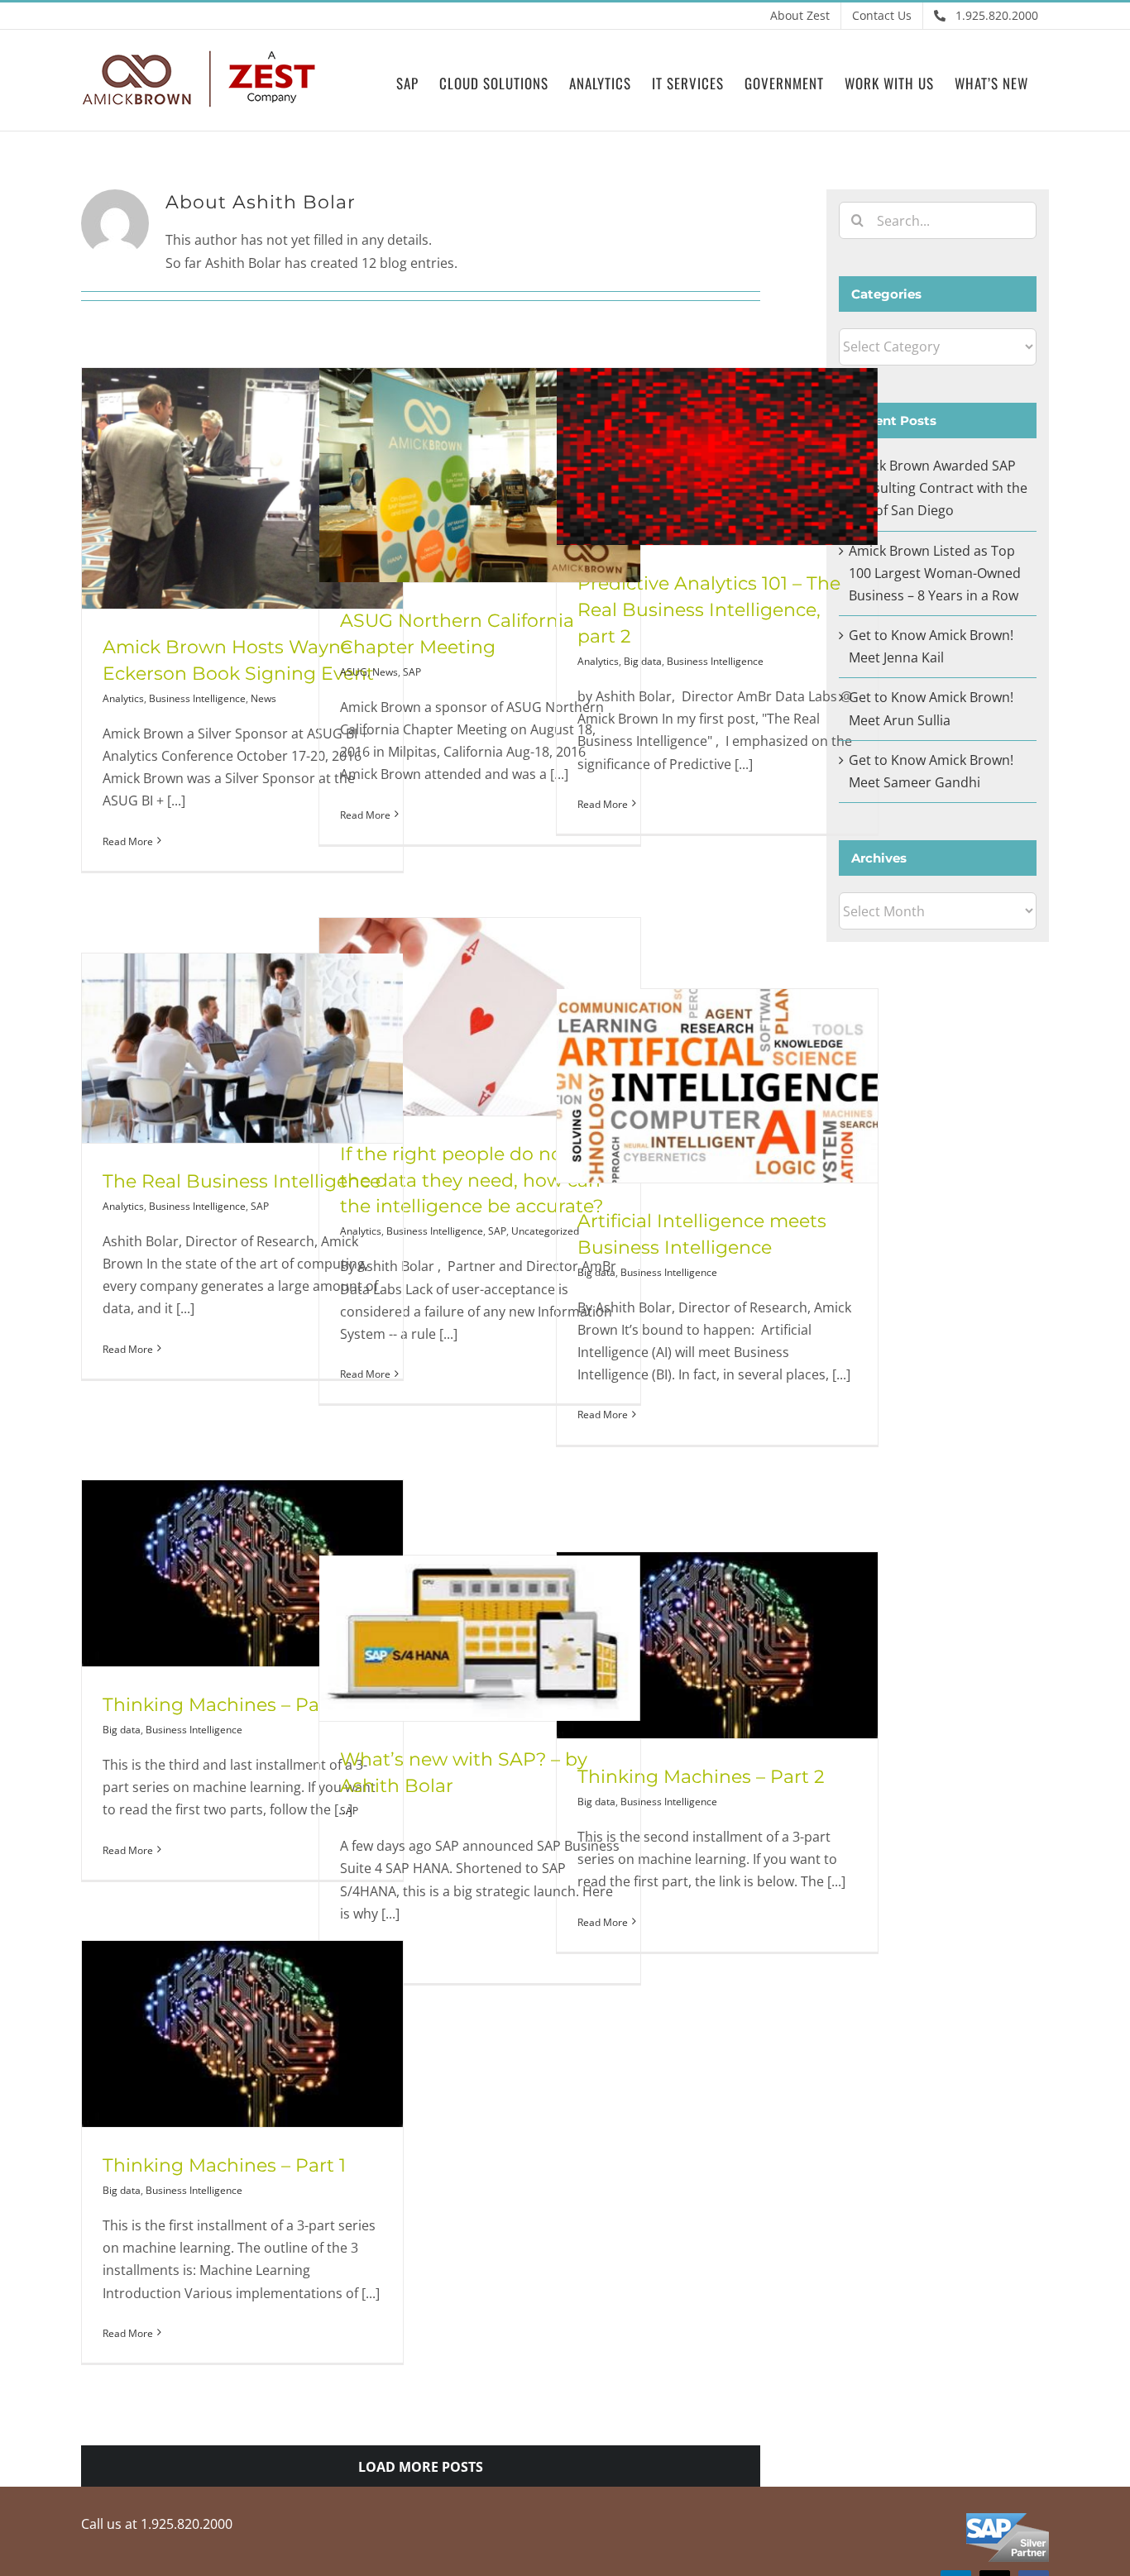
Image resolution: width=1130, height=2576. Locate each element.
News (263, 698)
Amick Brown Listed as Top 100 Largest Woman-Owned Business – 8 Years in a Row (935, 573)
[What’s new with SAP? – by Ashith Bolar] (480, 1639)
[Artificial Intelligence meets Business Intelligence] (717, 1086)
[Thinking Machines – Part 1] (242, 2034)
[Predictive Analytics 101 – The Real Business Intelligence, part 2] (717, 457)
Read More (128, 841)
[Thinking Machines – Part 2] (717, 1645)
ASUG (354, 672)
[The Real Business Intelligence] (242, 1048)
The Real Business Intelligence (242, 1181)
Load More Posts (421, 2467)
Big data (643, 661)
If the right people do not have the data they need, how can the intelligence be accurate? (479, 1180)
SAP (412, 672)
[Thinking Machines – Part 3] (242, 1573)
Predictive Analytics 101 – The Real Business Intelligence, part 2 (709, 610)
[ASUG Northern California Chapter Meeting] (480, 475)
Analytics (123, 698)
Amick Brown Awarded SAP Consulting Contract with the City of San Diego (938, 488)
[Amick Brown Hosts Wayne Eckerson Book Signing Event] (242, 488)
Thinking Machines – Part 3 (226, 1705)
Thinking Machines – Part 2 (701, 1777)
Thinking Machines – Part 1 (224, 2165)
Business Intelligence (197, 698)
